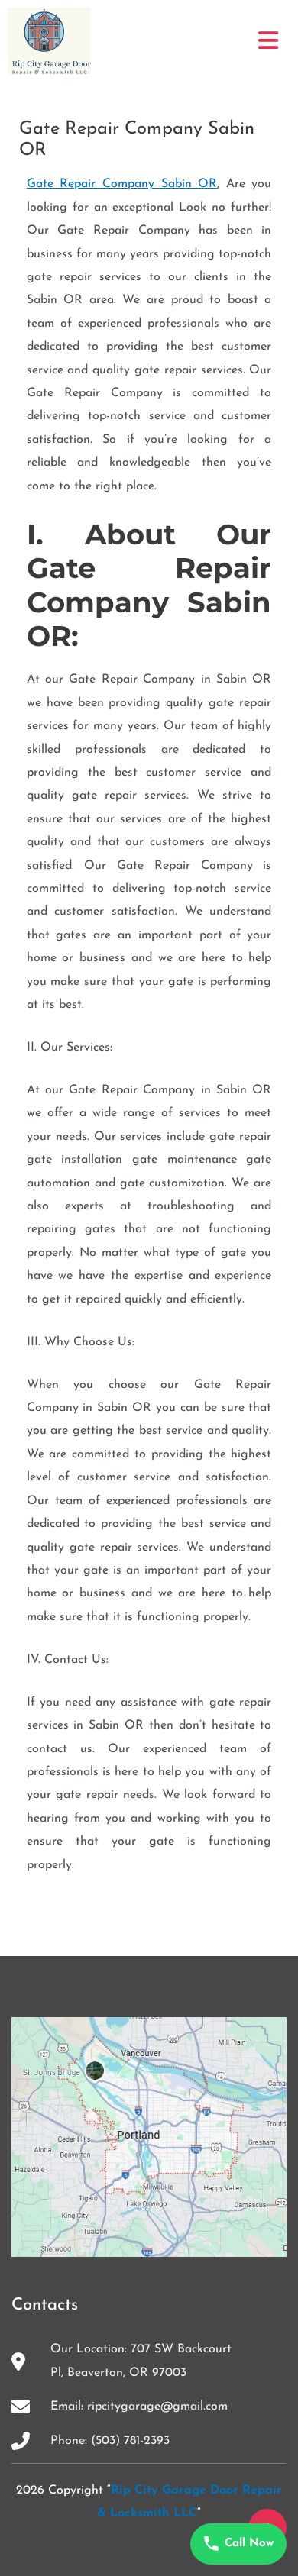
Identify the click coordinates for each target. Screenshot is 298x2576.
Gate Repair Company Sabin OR (122, 184)
